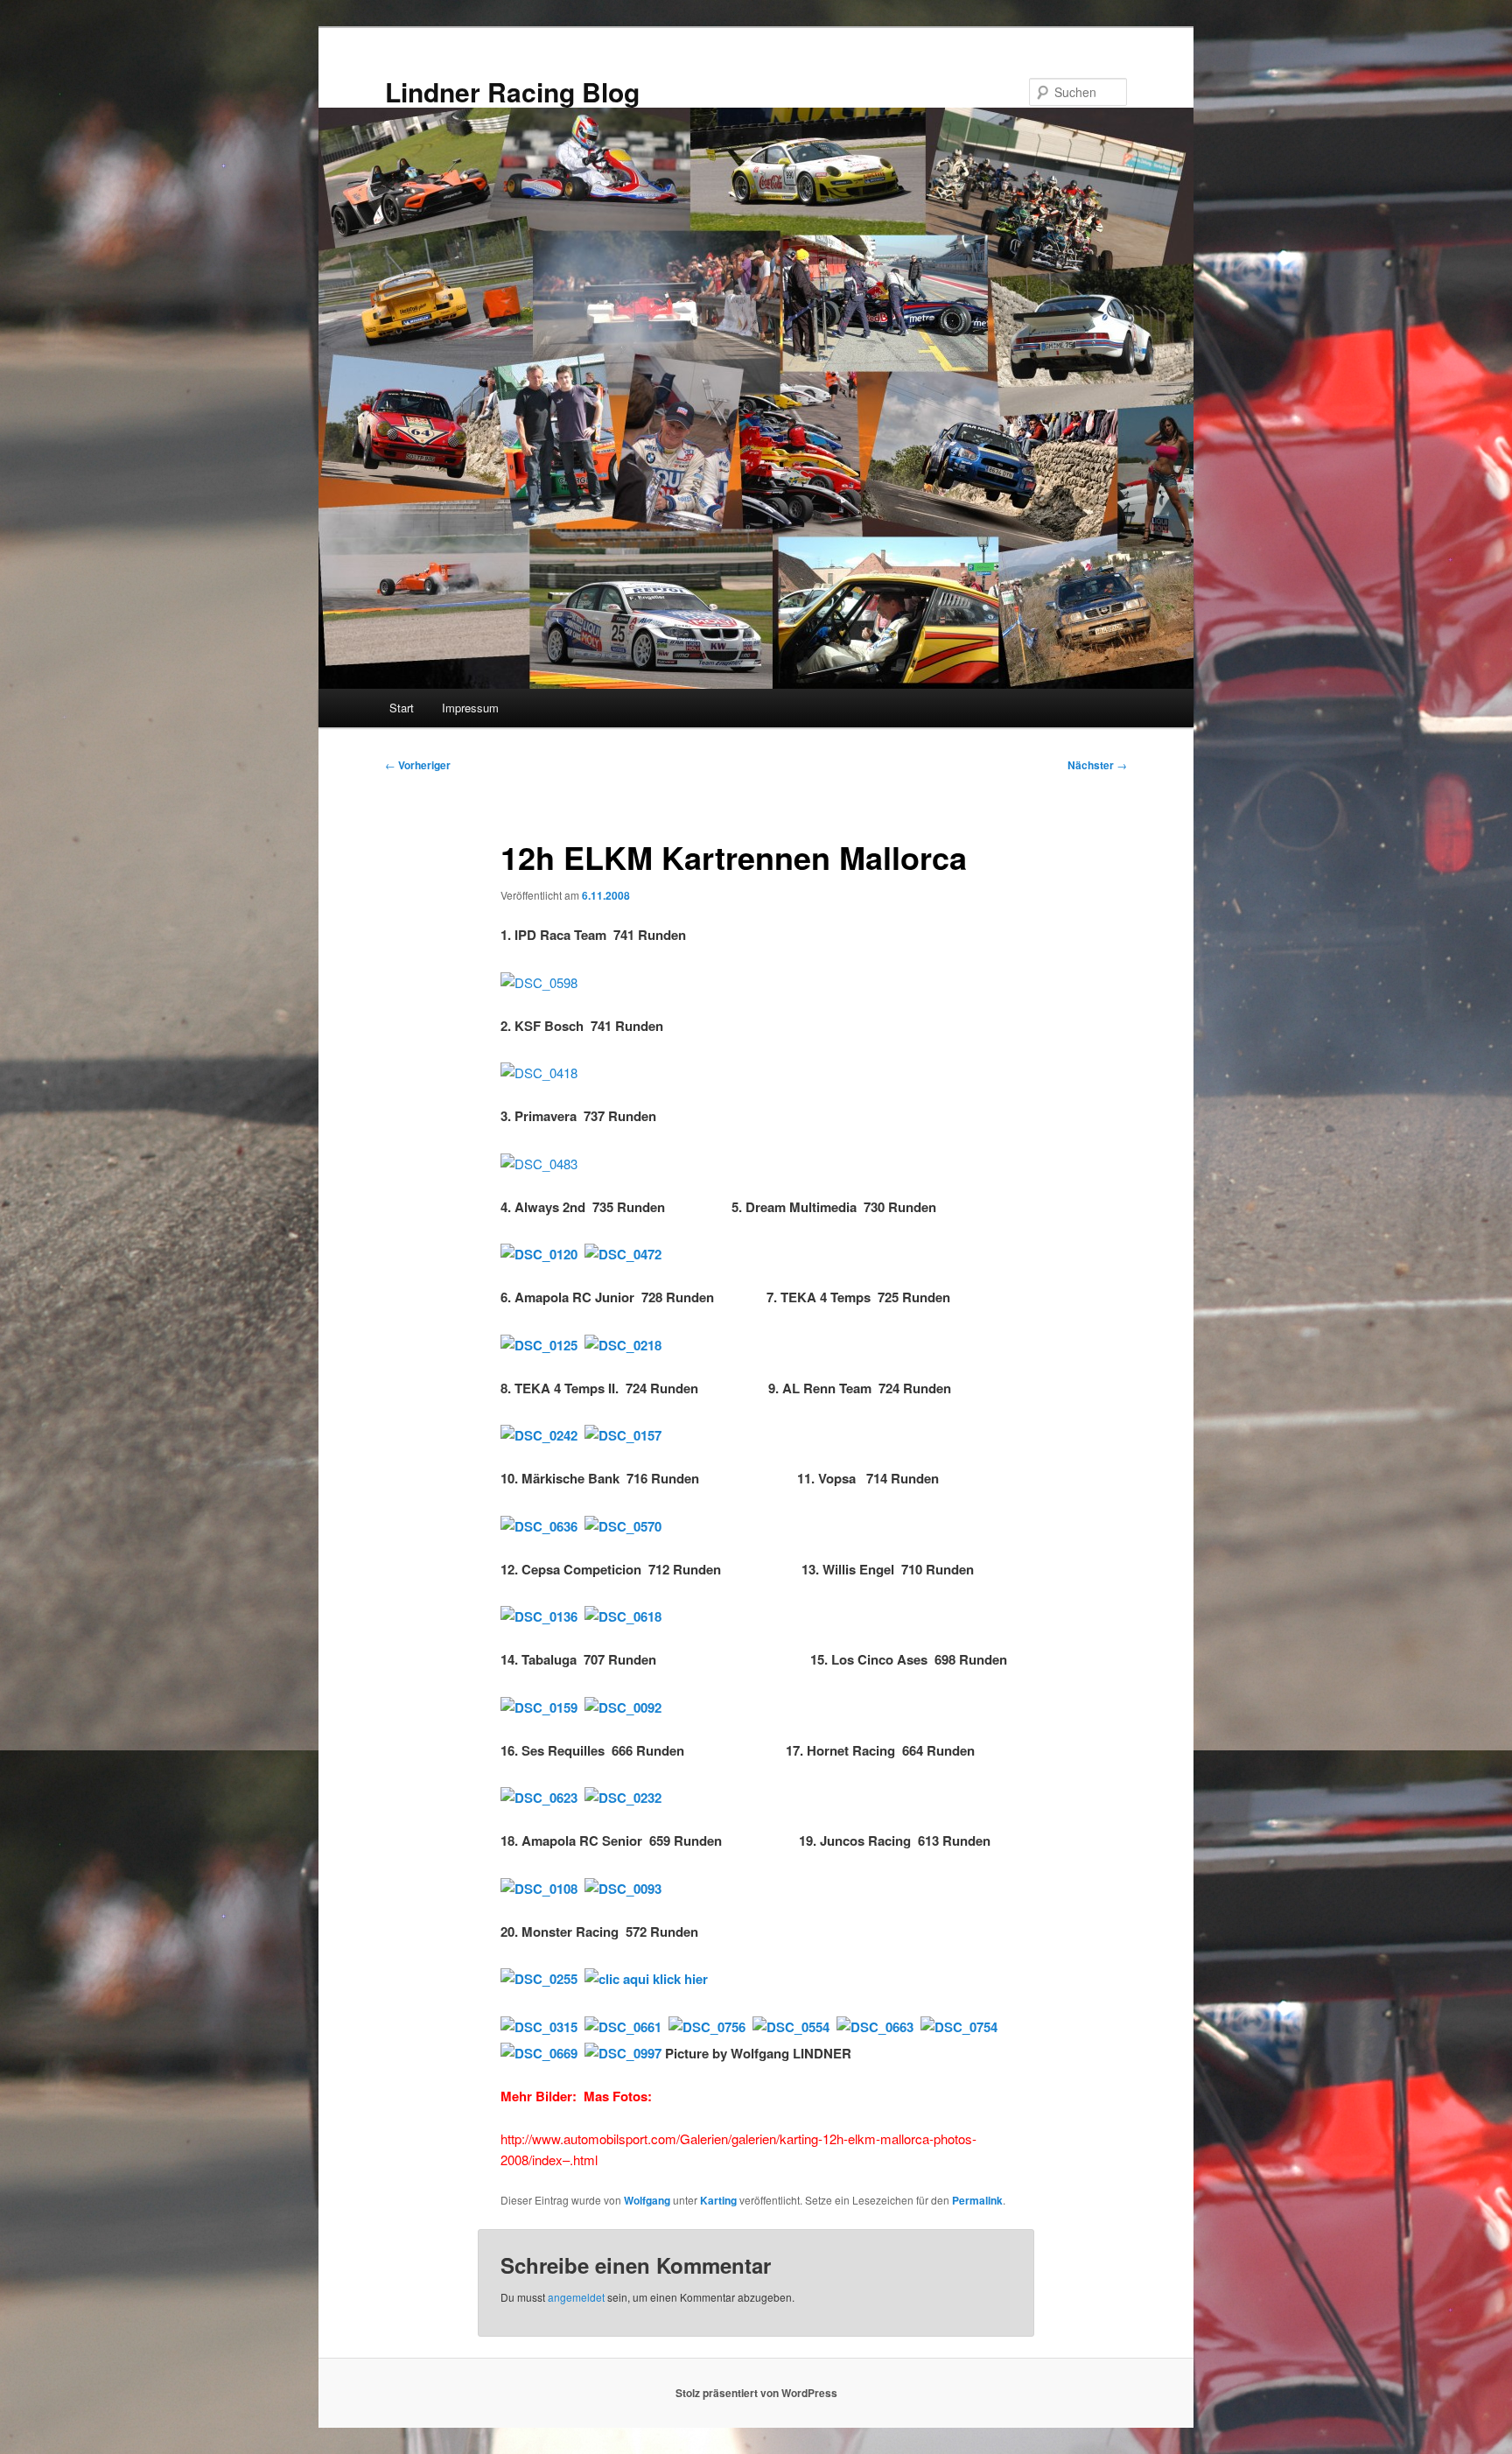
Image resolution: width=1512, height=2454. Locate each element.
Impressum (470, 708)
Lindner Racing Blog (512, 91)
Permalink (977, 2200)
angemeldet (576, 2297)
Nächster (1097, 765)
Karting (718, 2200)
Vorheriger (418, 765)
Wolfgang (647, 2200)
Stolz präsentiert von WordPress (756, 2393)
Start (402, 708)
